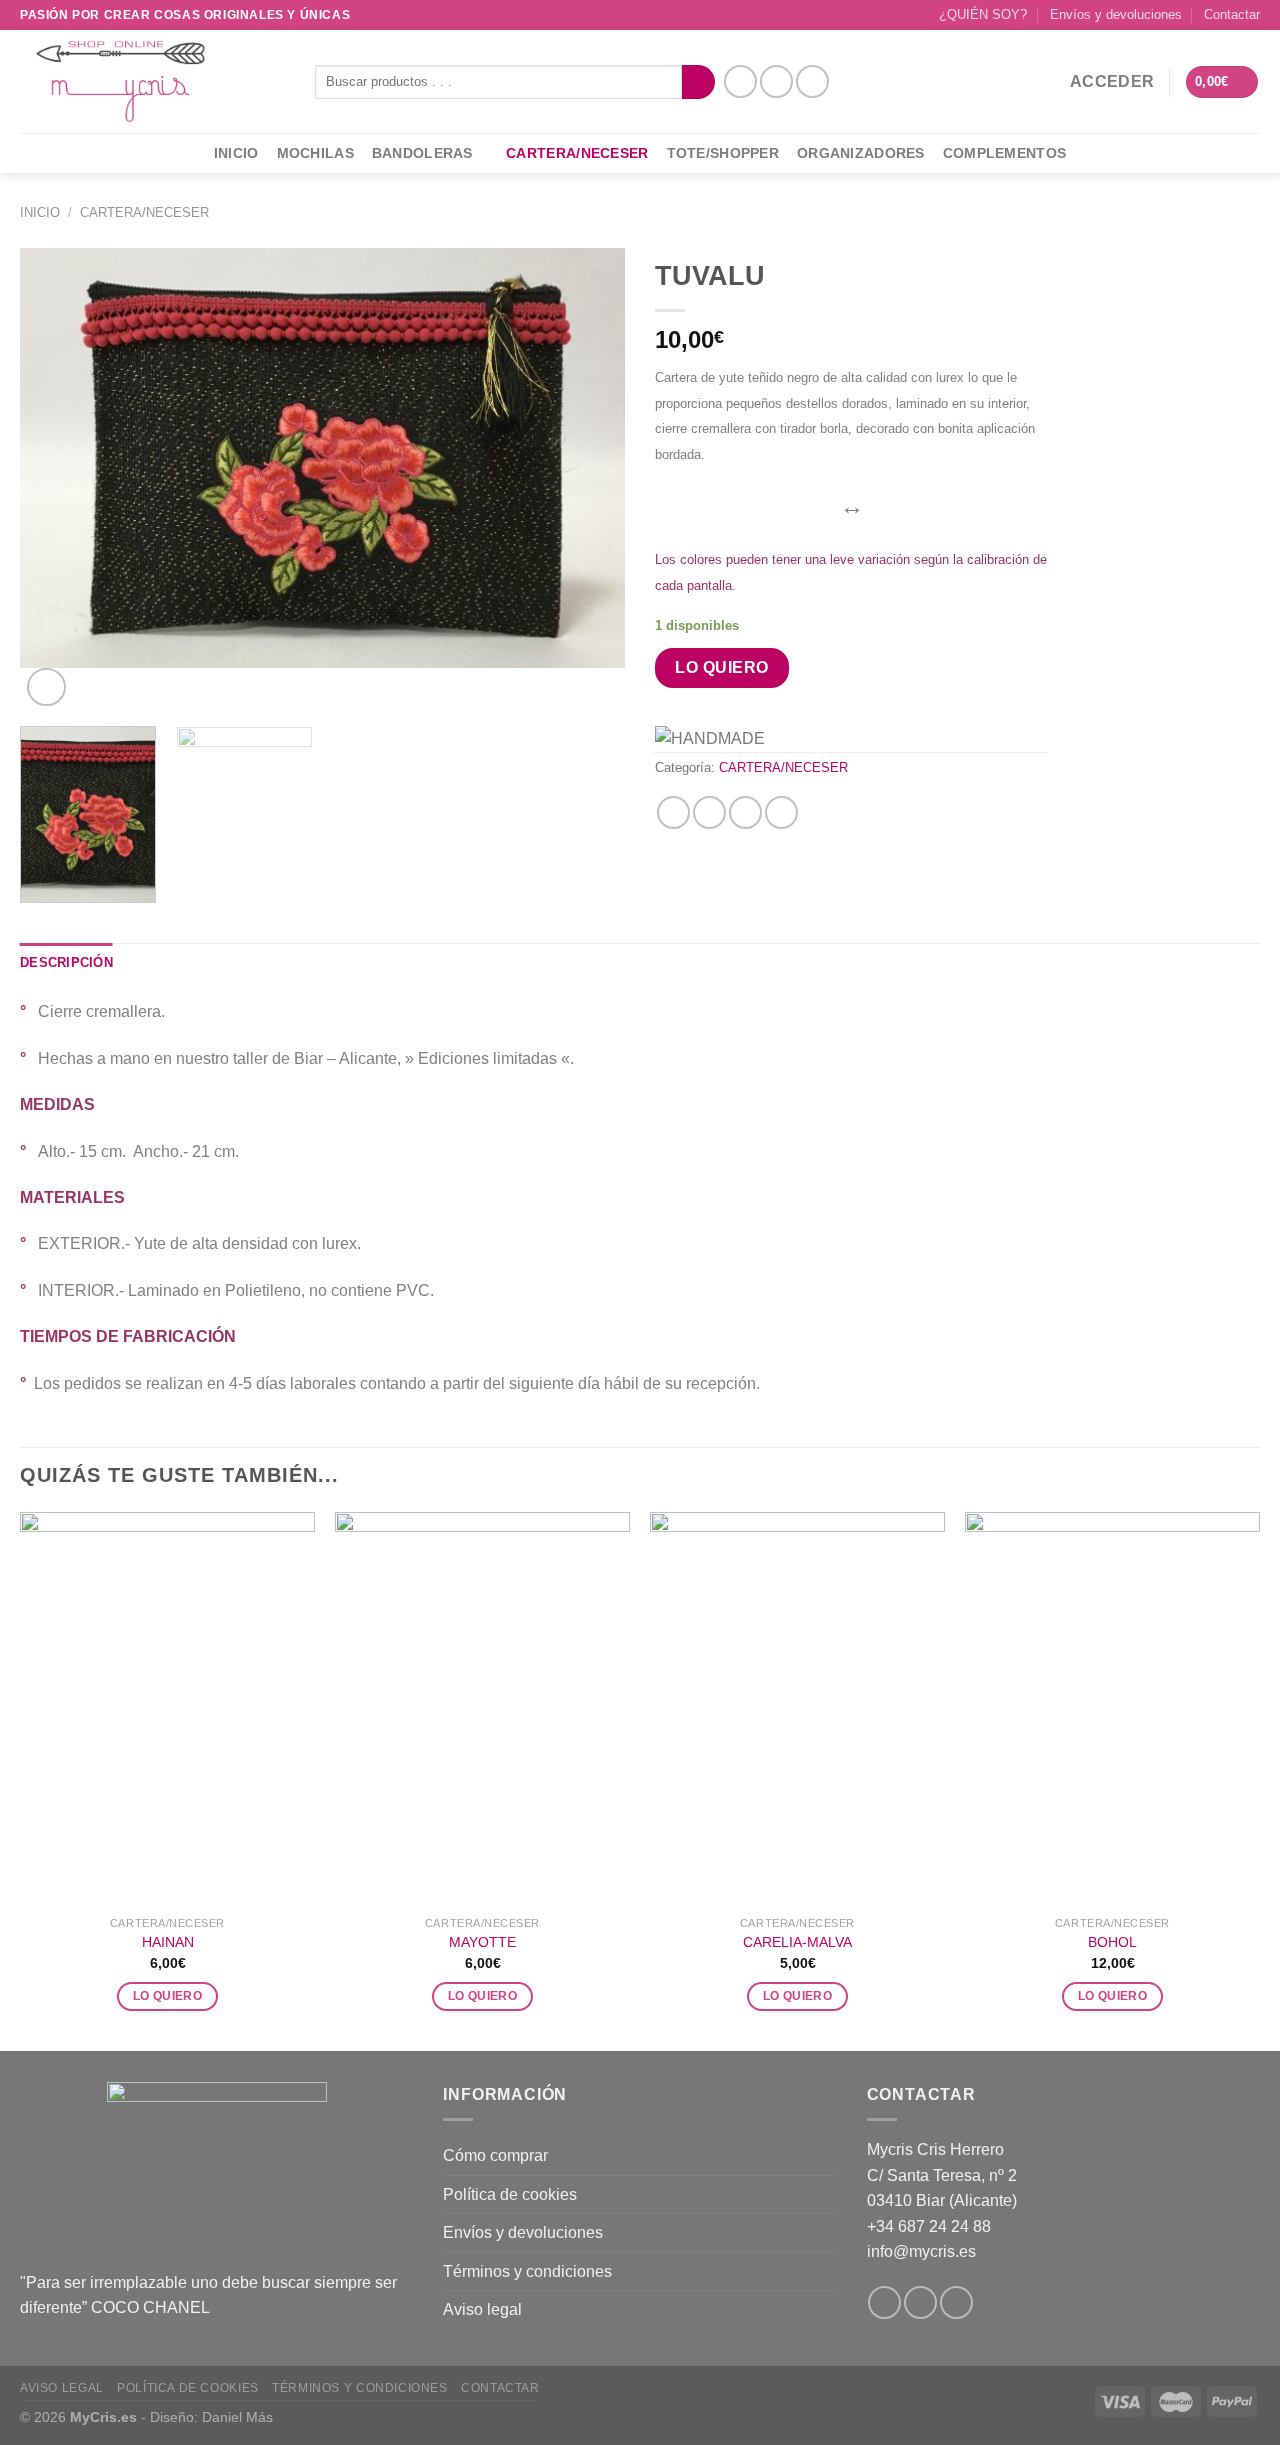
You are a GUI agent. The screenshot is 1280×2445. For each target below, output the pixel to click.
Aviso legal (482, 2309)
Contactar (1232, 14)
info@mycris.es (921, 2251)
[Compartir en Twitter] (709, 812)
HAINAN (168, 1942)
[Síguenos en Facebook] (740, 81)
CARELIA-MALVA (797, 1942)
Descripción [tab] (66, 962)
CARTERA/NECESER (577, 153)
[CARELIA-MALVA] (797, 1709)
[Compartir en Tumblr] (781, 812)
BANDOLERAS (422, 153)
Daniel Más (237, 2417)
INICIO (236, 153)
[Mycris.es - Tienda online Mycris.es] (152, 81)
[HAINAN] (167, 1709)
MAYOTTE (482, 1942)
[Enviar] (698, 82)
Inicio (40, 212)
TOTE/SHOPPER (723, 153)
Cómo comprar (495, 2155)
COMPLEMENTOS (1004, 153)
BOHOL (1112, 1942)
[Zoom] (46, 687)
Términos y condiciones (527, 2271)
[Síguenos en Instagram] (776, 81)
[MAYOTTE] (482, 1709)
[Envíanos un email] (812, 81)
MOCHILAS (315, 153)
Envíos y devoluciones (1116, 14)
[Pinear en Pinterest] (745, 812)
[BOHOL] (1112, 1709)
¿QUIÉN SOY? (983, 14)
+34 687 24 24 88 (929, 2226)
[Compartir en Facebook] (673, 812)
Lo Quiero (721, 667)
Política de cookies (510, 2194)
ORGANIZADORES (861, 153)
